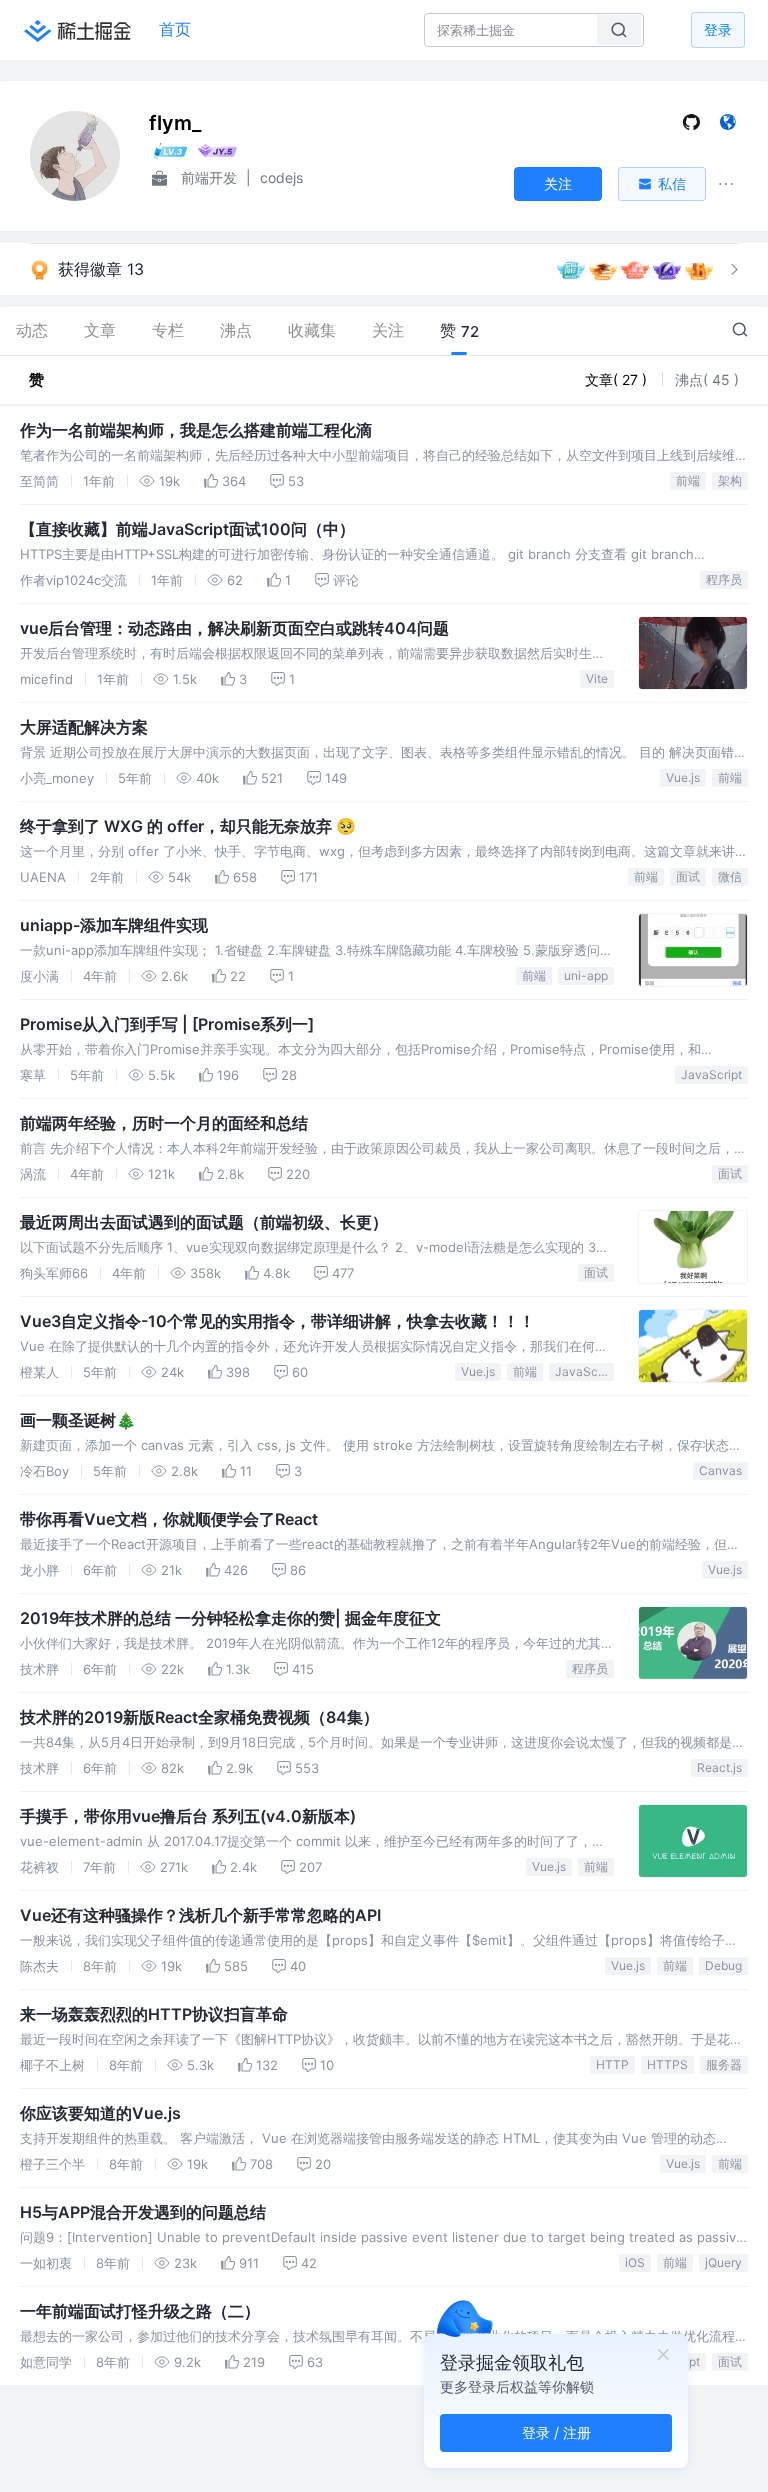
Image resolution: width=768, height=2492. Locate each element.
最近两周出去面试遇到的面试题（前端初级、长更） (204, 1222)
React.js (719, 1767)
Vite (597, 678)
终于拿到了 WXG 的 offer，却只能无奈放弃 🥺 (188, 826)
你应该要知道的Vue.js (100, 2113)
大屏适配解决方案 (84, 727)
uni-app (586, 975)
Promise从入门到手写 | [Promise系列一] (167, 1024)
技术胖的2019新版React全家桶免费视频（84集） (199, 1717)
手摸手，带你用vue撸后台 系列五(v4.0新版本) (188, 1816)
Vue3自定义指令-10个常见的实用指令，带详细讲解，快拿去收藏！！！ (277, 1321)
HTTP (612, 2064)
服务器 (724, 2064)
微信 (730, 876)
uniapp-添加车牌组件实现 (114, 925)
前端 (688, 480)
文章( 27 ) (618, 379)
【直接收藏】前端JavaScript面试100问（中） (187, 529)
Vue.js (683, 777)
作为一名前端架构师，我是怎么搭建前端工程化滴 (196, 430)
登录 (718, 29)
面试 (688, 876)
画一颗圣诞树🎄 (78, 1420)
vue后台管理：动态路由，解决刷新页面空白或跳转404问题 (234, 628)
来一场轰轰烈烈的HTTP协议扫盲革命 (154, 2014)
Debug (723, 1965)
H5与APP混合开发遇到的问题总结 (143, 2212)
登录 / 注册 (556, 2432)
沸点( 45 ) (707, 379)
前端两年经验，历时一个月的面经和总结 (164, 1123)
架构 (730, 480)
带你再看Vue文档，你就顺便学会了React (169, 1519)
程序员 (724, 579)
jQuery (723, 2262)
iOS (635, 2262)
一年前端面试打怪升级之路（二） (140, 2311)
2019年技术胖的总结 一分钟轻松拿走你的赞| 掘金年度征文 (230, 1618)
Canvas (720, 1470)
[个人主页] (727, 126)
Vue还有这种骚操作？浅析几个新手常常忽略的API (200, 1915)
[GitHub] (691, 126)
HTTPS (667, 2064)
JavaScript (711, 1074)
